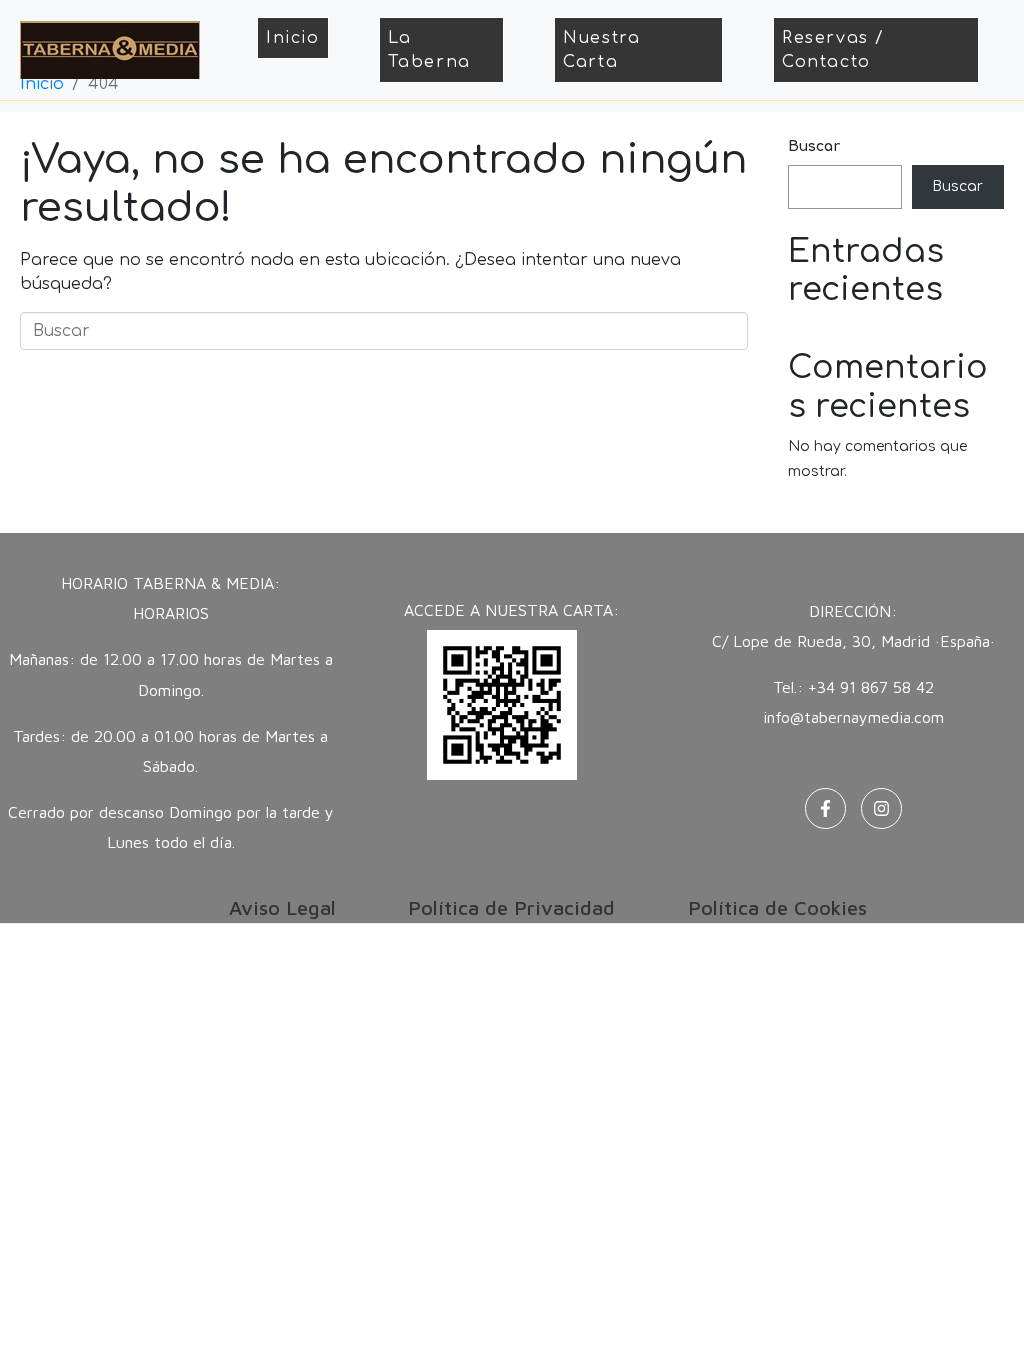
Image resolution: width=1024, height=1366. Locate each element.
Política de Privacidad (511, 907)
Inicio (293, 38)
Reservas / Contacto (833, 50)
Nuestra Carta (601, 50)
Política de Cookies (777, 907)
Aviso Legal (282, 907)
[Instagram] (881, 808)
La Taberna (429, 50)
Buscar (814, 146)
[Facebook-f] (825, 808)
